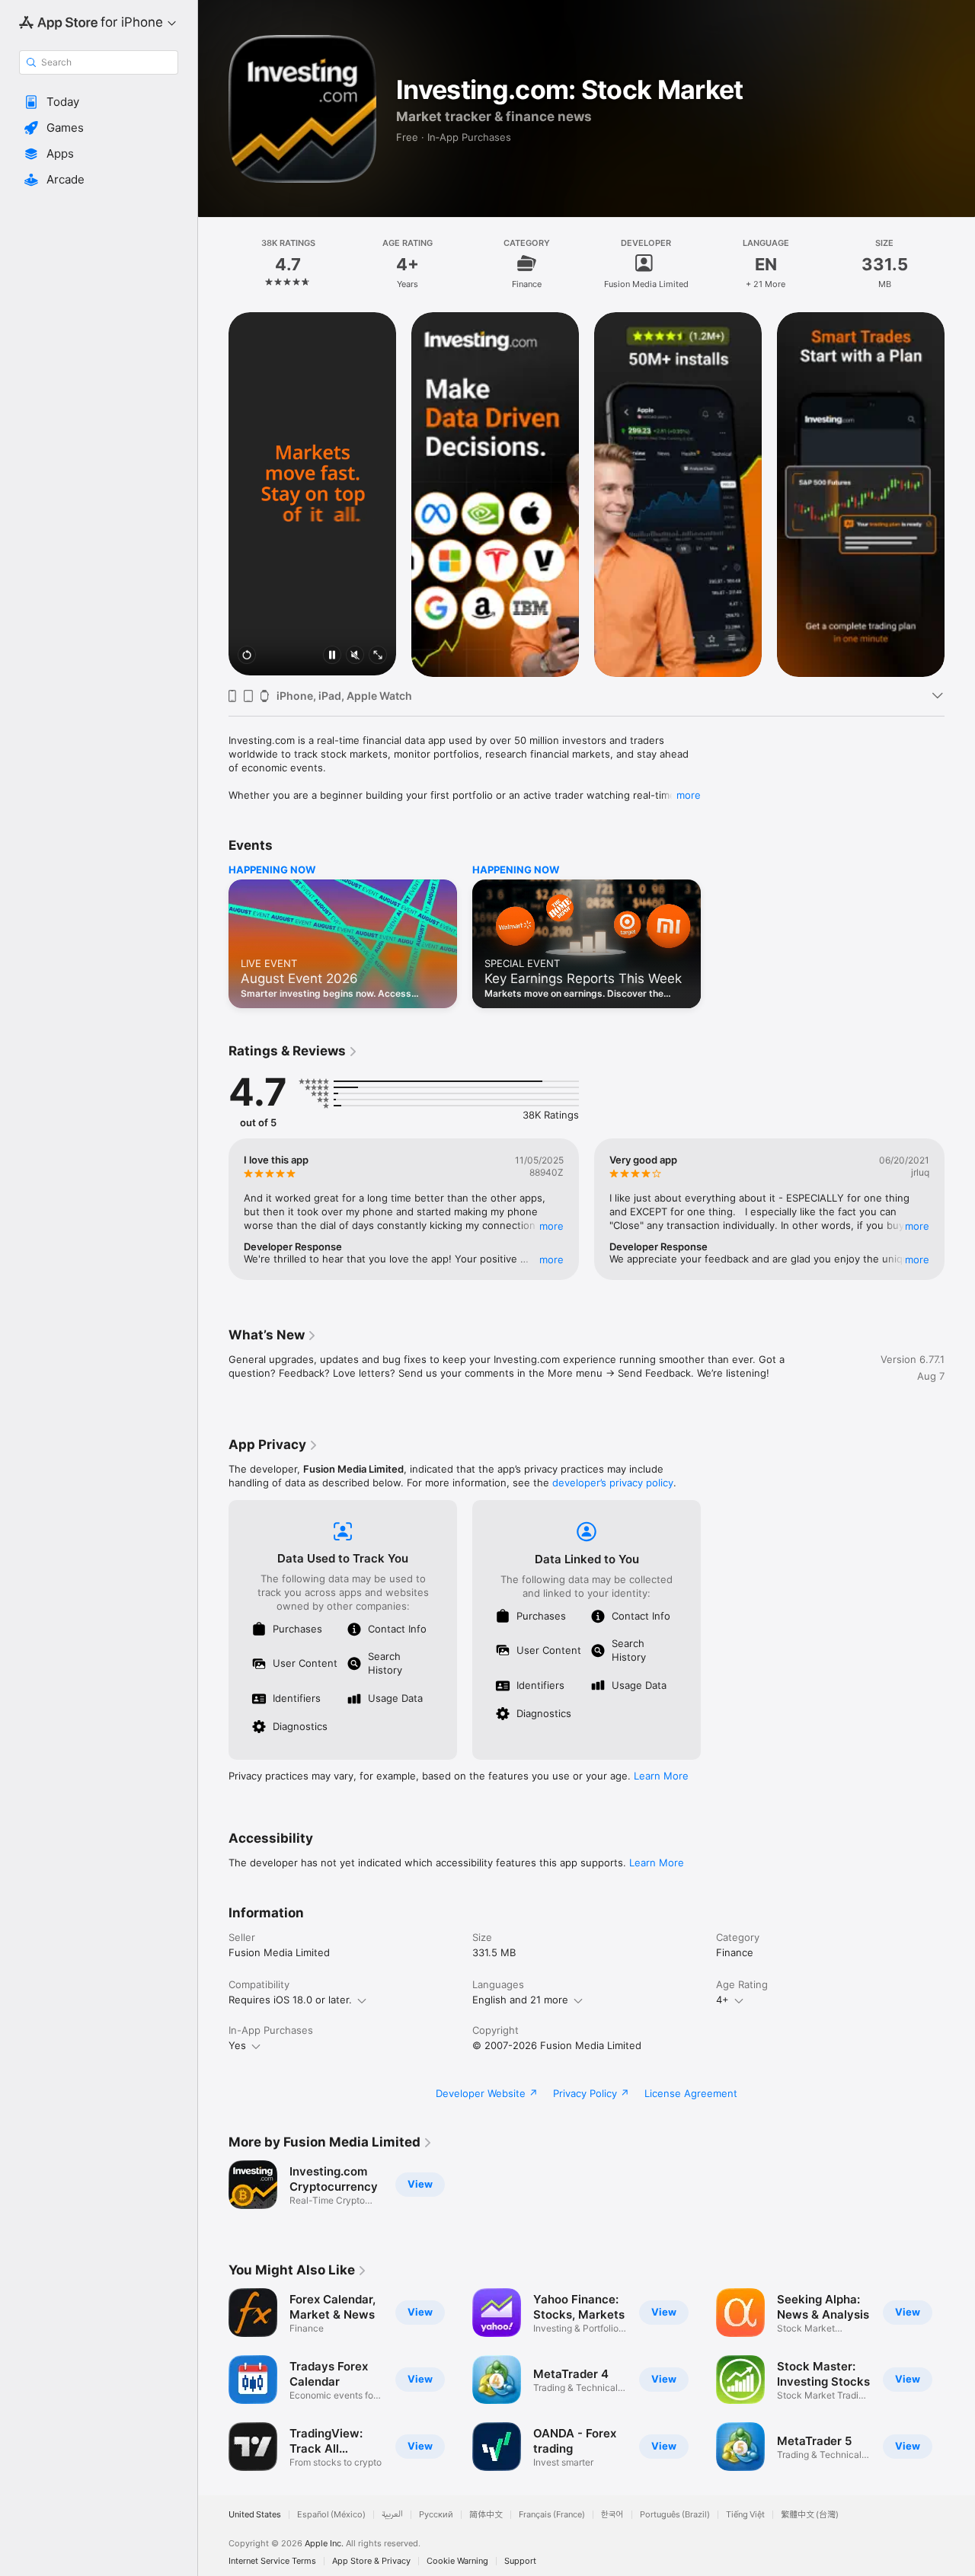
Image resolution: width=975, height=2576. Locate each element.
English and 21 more (520, 2000)
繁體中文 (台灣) (810, 2515)
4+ (722, 2000)
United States (255, 2515)
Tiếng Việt (745, 2515)
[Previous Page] (213, 493)
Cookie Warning (457, 2561)
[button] (99, 102)
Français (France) (552, 2515)
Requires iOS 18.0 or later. (290, 2000)
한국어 (612, 2515)
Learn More (661, 1776)
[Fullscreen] (378, 656)
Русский (436, 2515)
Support (520, 2561)
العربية (392, 2515)
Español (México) (331, 2515)
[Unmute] (355, 656)
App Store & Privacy (371, 2561)
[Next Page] (960, 493)
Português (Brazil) (675, 2515)
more (689, 795)
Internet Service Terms (272, 2561)
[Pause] (332, 656)
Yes (237, 2045)
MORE (551, 1226)
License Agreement (691, 2093)
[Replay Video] (247, 656)
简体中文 (486, 2515)
